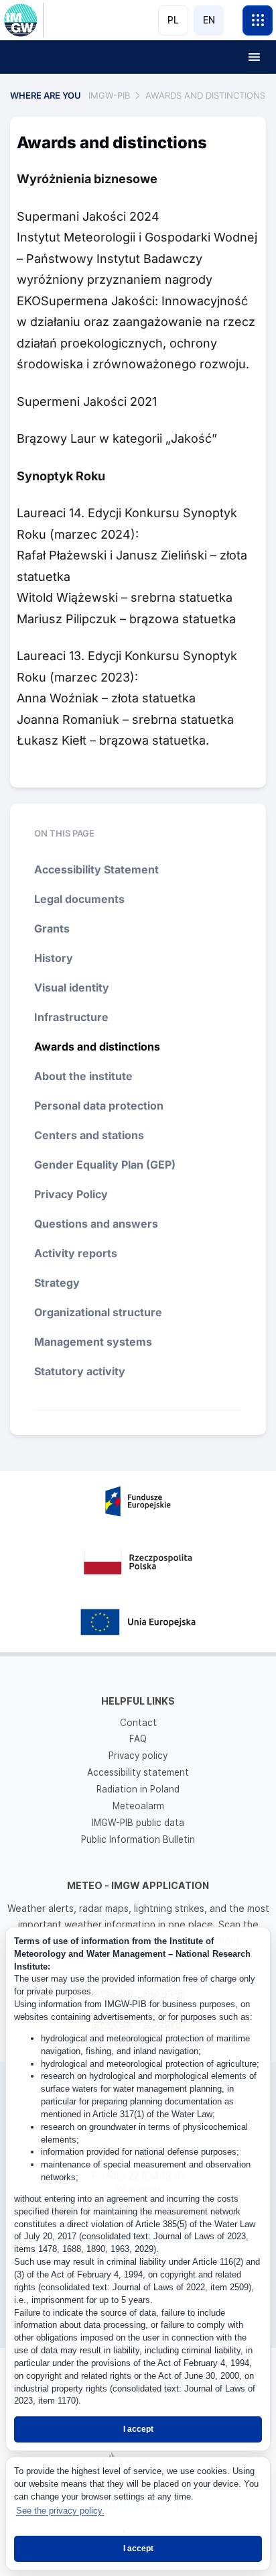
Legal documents (79, 899)
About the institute (83, 1076)
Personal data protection (99, 1106)
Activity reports (76, 1253)
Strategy (57, 1283)
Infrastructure (71, 1017)
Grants (52, 928)
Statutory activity (80, 1371)
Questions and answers (96, 1224)
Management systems (93, 1342)
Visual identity (72, 987)
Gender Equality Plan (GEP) (105, 1165)
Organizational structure (98, 1312)
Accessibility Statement (96, 869)
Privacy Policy (71, 1194)
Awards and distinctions (97, 1046)
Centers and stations (89, 1135)
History (54, 958)
